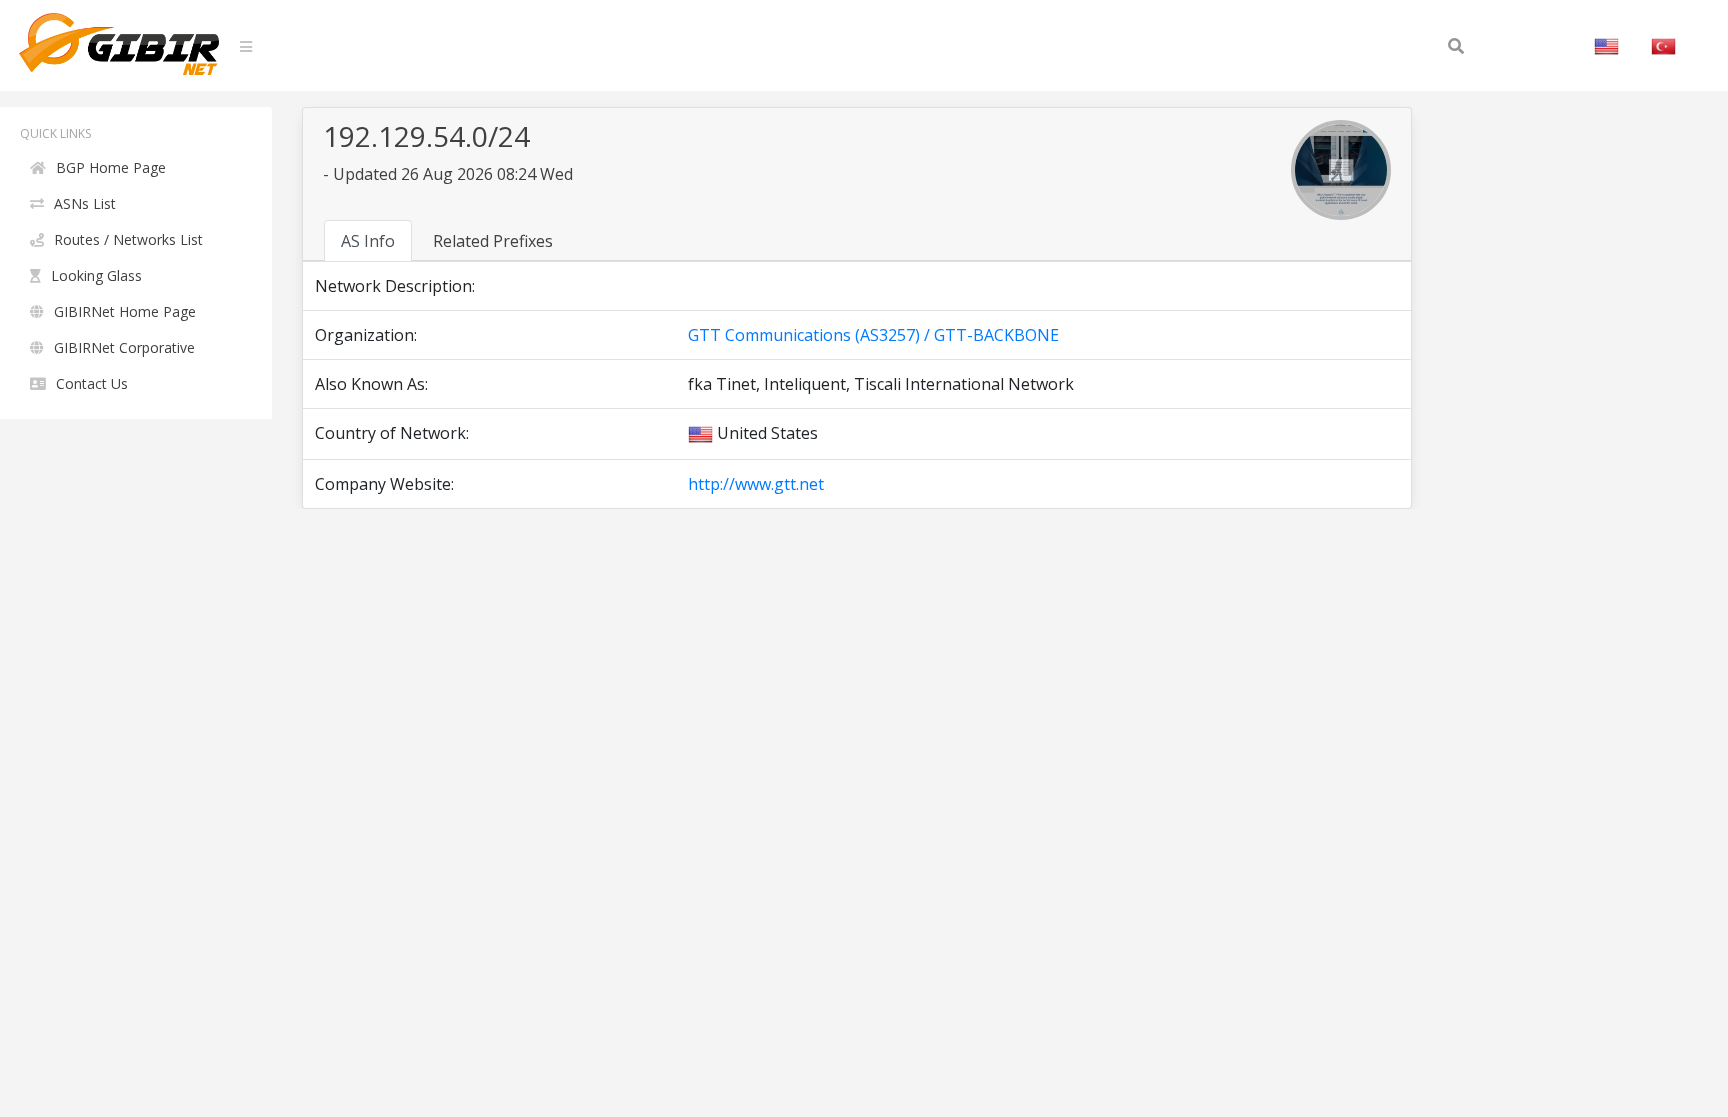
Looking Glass (96, 275)
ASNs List (85, 203)
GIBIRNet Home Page (125, 311)
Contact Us (92, 383)
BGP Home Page (111, 167)
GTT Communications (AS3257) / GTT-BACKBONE (873, 335)
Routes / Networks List (128, 239)
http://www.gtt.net (756, 484)
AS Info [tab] (368, 241)
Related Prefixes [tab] (493, 241)
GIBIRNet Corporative (124, 347)
